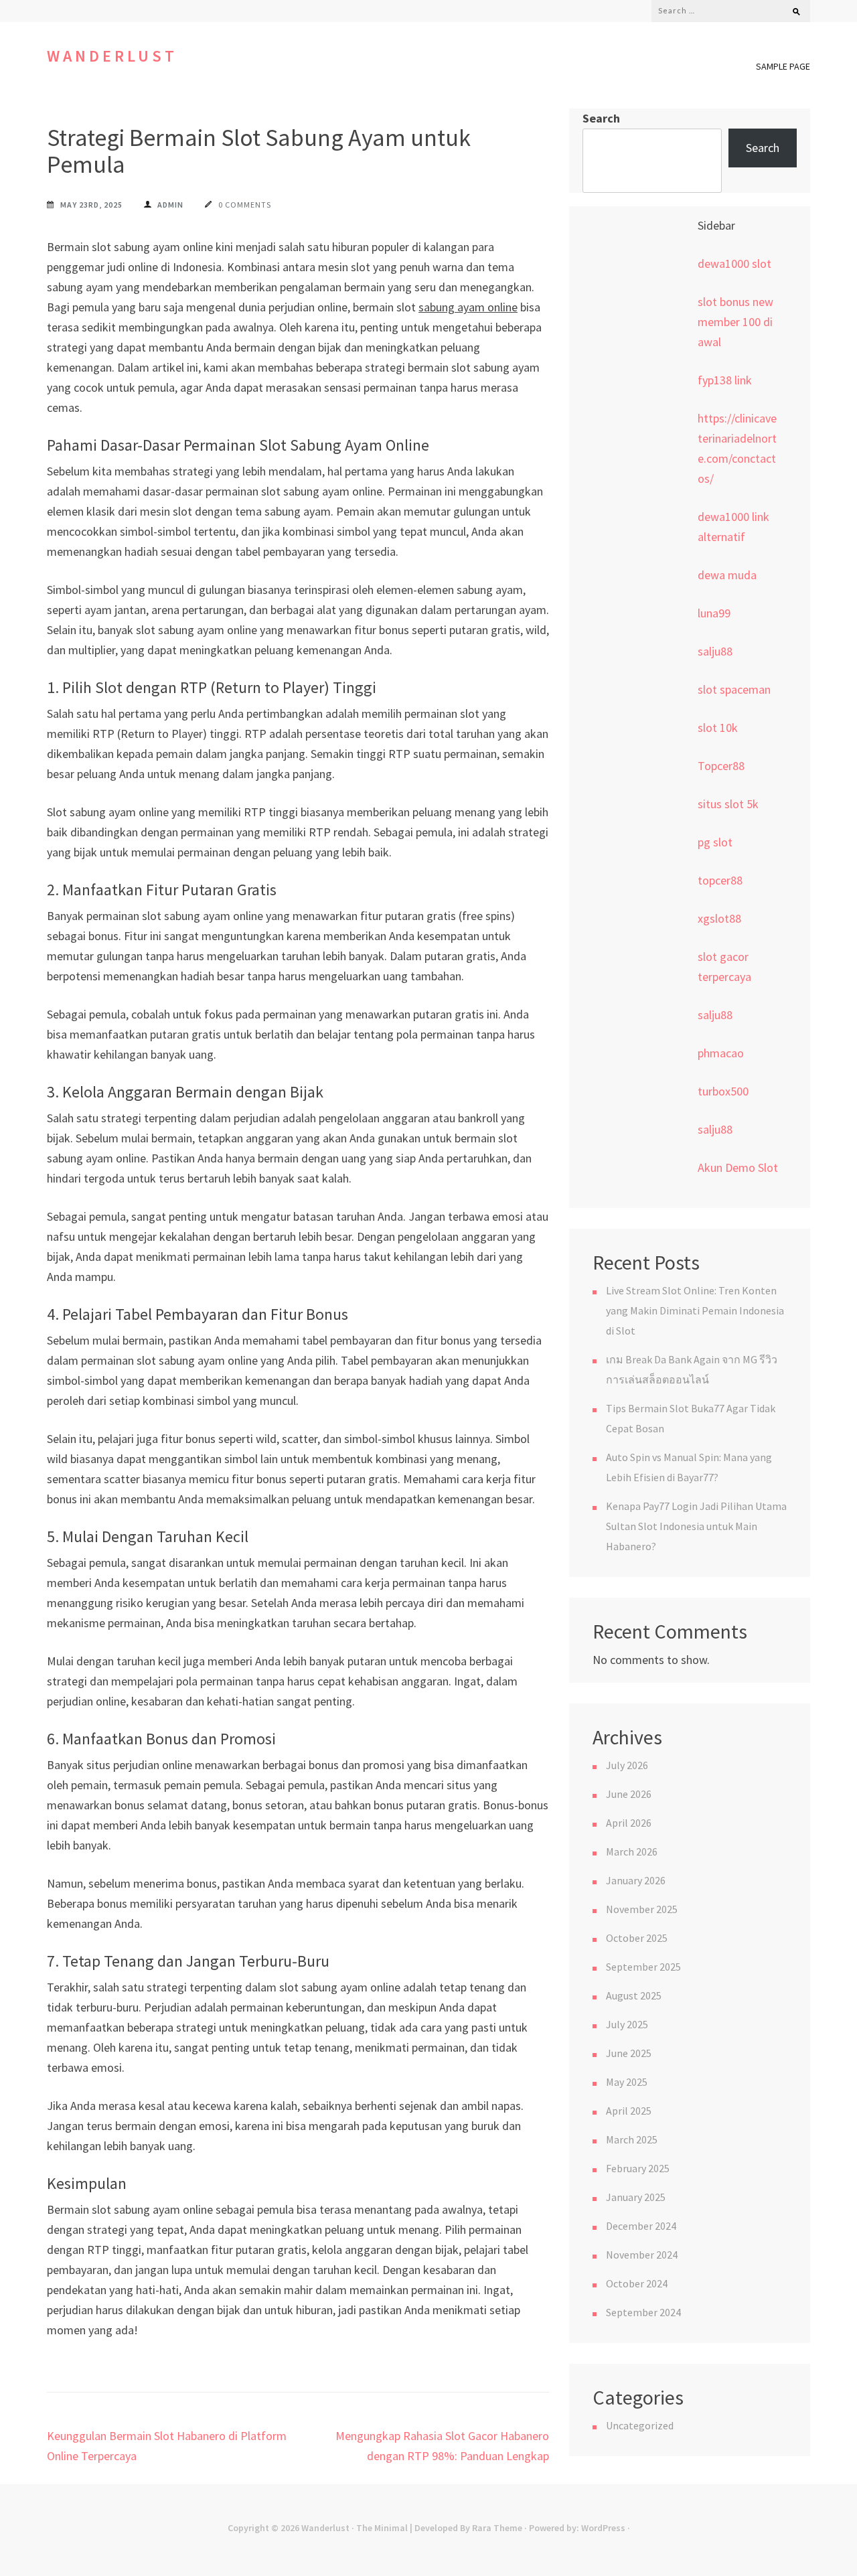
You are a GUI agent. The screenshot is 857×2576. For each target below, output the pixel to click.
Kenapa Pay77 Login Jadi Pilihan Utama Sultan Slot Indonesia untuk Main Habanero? (696, 1526)
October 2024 (637, 2283)
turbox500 (723, 1091)
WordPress (603, 2528)
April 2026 (629, 1823)
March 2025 (632, 2139)
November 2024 (642, 2255)
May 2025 (627, 2082)
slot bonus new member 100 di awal (735, 322)
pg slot (715, 842)
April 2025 (629, 2111)
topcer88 (720, 880)
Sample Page (783, 66)
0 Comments (245, 205)
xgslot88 (719, 918)
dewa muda (727, 575)
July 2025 (627, 2024)
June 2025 (629, 2053)
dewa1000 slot (734, 263)
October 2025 (637, 1938)
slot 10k (718, 728)
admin (170, 205)
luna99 (714, 613)
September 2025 (643, 1967)
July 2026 (627, 1765)
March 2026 (632, 1851)
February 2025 (638, 2168)
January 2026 (636, 1880)
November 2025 (642, 1909)
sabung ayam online (468, 307)
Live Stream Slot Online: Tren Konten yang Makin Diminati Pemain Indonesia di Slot (695, 1310)
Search (601, 118)
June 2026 (629, 1794)
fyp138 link (725, 380)
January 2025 (636, 2197)
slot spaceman (734, 689)
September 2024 (643, 2312)
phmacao (721, 1053)
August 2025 (634, 1995)
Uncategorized (640, 2425)
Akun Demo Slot (738, 1167)
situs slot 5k (728, 804)
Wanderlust (112, 56)
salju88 (715, 651)
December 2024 (641, 2226)
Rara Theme (497, 2528)
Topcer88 (721, 766)
